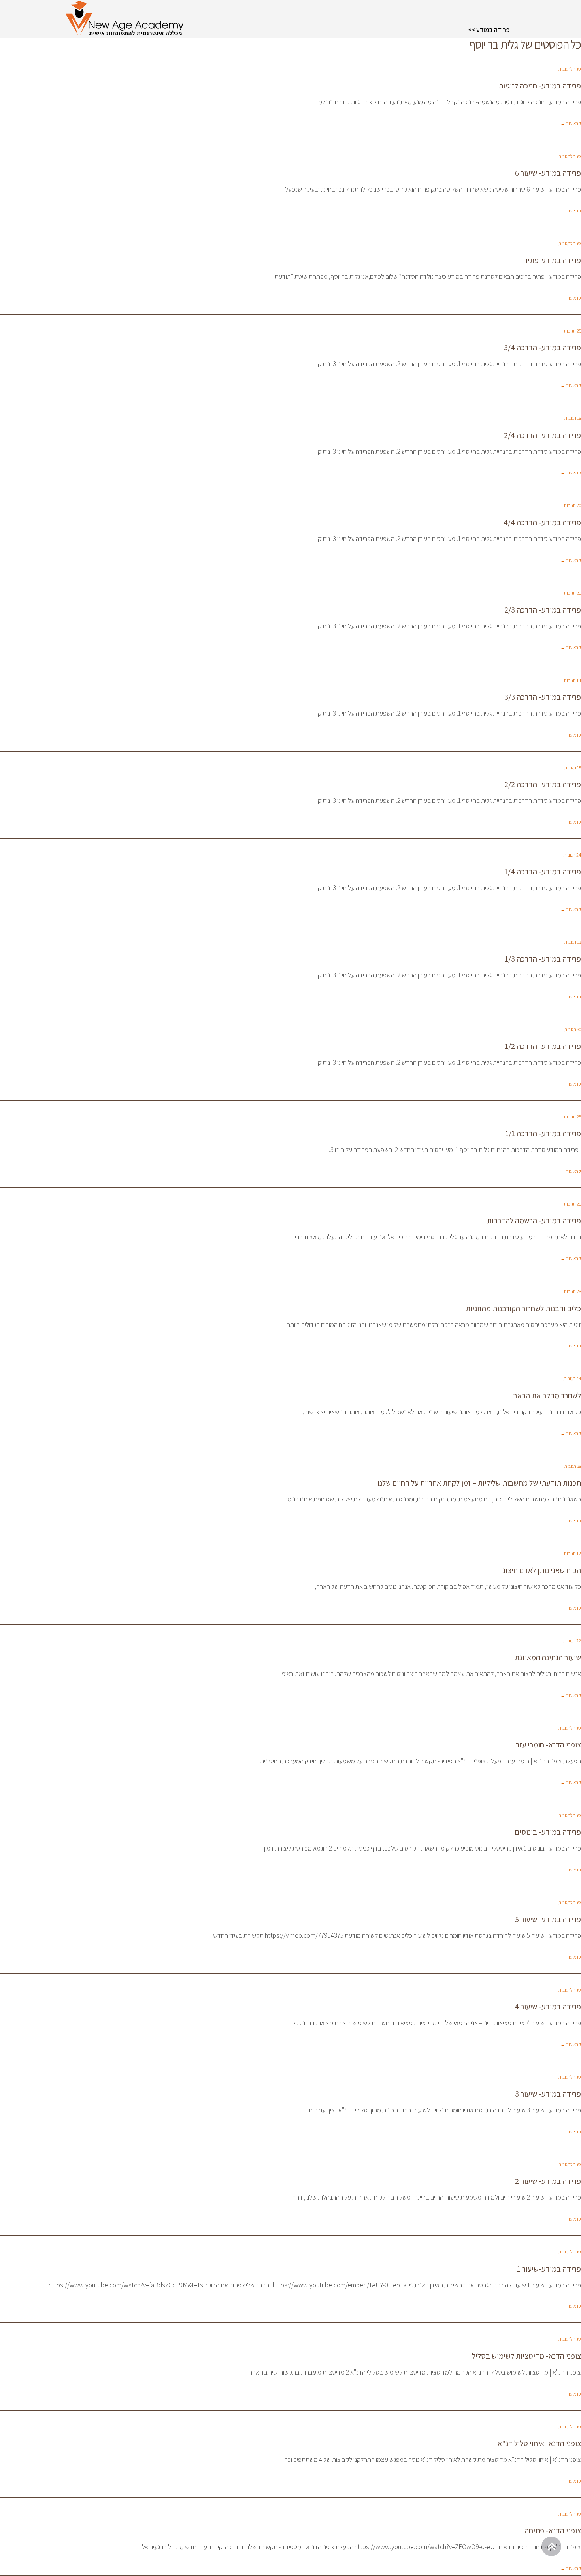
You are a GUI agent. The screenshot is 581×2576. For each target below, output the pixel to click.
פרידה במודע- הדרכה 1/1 (543, 1133)
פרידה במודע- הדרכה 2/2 (543, 784)
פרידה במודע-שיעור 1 (549, 2269)
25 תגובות (573, 331)
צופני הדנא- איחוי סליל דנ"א (539, 2443)
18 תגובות (573, 418)
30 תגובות (573, 1029)
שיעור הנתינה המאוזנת (548, 1657)
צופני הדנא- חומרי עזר (548, 1745)
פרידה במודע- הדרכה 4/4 (542, 522)
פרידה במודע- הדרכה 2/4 (542, 435)
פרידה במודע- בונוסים (548, 1832)
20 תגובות (573, 505)
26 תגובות (573, 1204)
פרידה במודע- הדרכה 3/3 (543, 697)
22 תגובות (572, 1641)
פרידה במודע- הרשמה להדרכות (534, 1221)
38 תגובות (573, 1466)
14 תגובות (573, 680)
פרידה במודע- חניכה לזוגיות (540, 86)
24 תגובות (572, 855)
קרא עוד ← (571, 123)
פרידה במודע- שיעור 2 (548, 2181)
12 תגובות (573, 1553)
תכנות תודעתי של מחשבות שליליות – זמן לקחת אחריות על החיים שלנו (479, 1483)
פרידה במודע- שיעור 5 (548, 1919)
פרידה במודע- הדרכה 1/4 (543, 872)
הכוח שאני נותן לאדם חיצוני (541, 1570)
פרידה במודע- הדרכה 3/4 (542, 348)
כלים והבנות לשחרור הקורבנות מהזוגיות (523, 1308)
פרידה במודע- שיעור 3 (548, 2094)
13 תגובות (573, 942)
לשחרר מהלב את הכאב (547, 1396)
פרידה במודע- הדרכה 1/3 (543, 959)
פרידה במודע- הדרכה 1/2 (543, 1046)
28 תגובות (573, 1291)
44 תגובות (572, 1378)
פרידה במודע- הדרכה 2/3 (543, 610)
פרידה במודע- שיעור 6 (548, 173)
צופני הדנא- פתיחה (553, 2531)
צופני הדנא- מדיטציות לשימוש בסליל (526, 2356)
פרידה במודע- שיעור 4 (548, 2007)
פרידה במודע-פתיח (552, 260)
